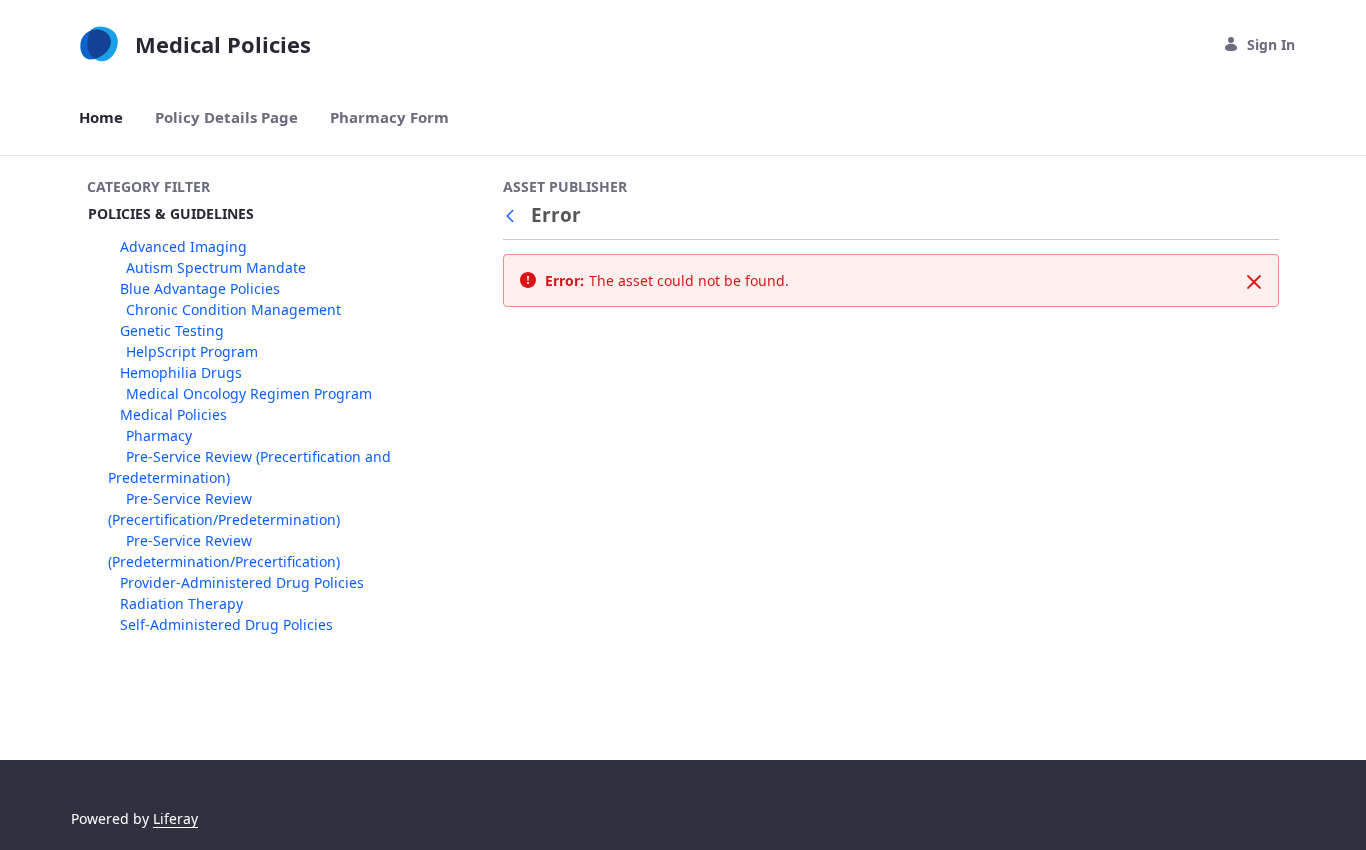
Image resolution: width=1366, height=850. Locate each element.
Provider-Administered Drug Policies (242, 582)
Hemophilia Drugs (181, 372)
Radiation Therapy (181, 603)
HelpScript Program (192, 351)
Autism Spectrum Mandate (216, 267)
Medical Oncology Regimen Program (249, 393)
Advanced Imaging (183, 246)
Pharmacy (159, 435)
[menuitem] (101, 117)
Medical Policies (173, 414)
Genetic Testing (172, 330)
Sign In (1271, 44)
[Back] (514, 215)
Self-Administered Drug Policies (226, 624)
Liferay (175, 818)
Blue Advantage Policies (200, 288)
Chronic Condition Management (233, 309)
